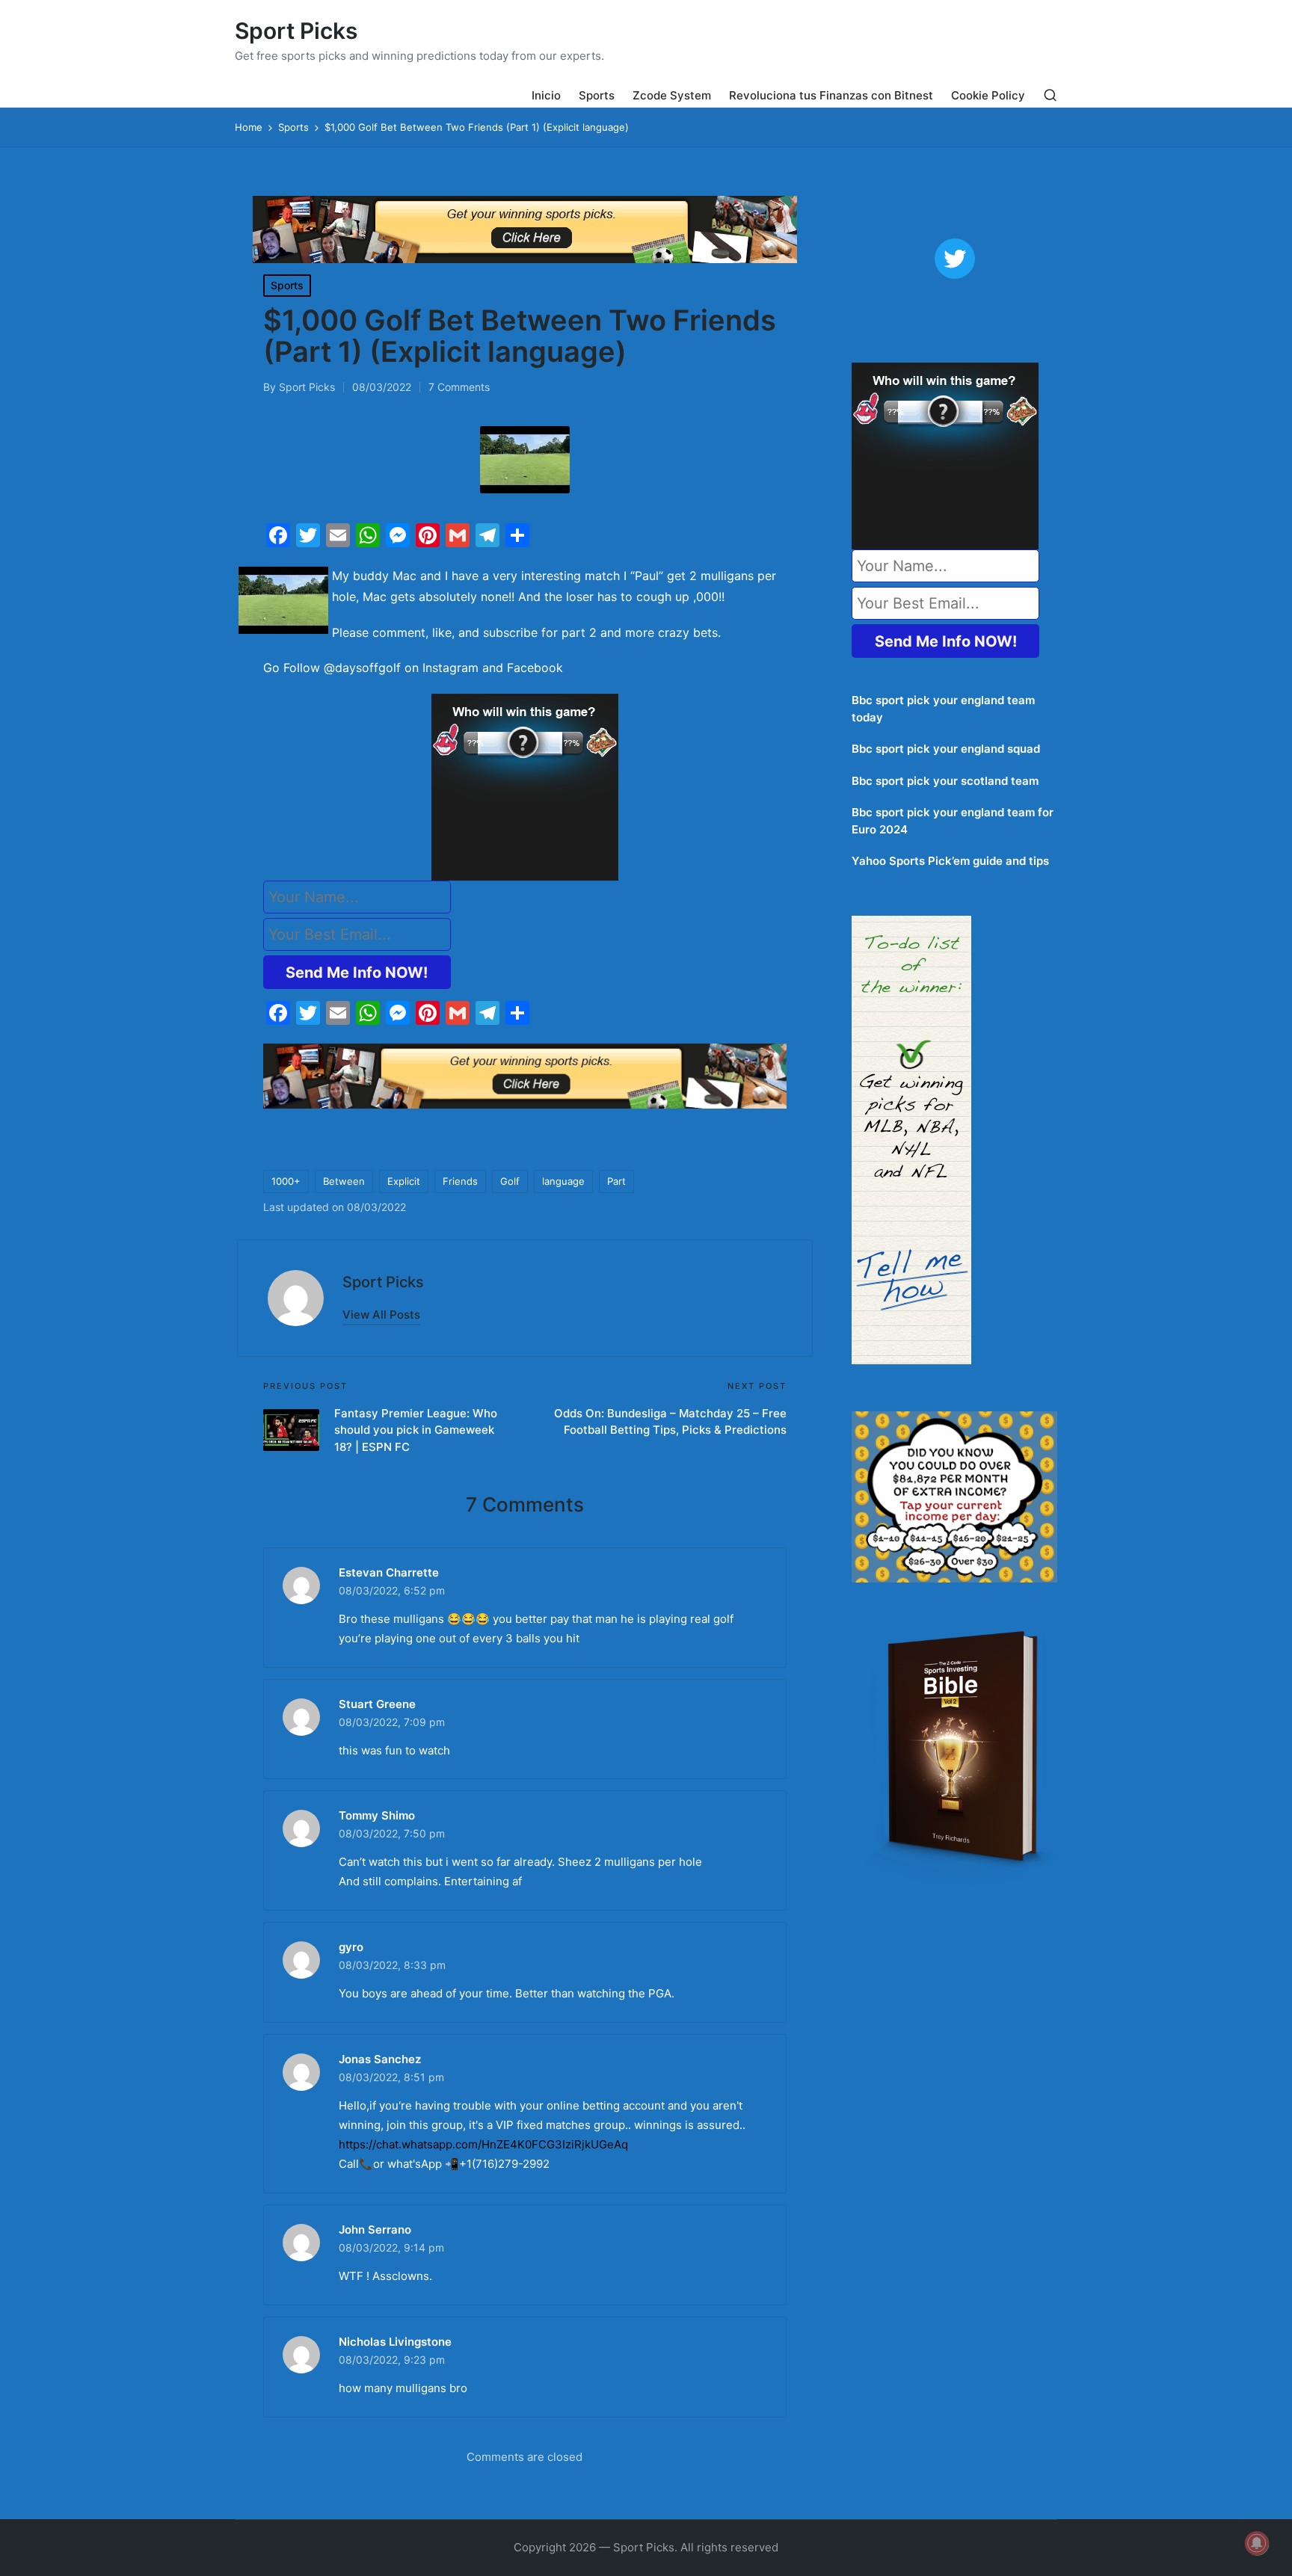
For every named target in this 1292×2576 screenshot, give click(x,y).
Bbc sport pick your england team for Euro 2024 (953, 821)
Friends (460, 1181)
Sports (287, 285)
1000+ (286, 1181)
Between (344, 1181)
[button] (381, 1315)
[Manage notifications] (1257, 2543)
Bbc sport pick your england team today (943, 709)
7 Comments (459, 387)
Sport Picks (296, 31)
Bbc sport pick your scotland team (945, 781)
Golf (510, 1181)
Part (616, 1181)
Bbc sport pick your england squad (946, 749)
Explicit (404, 1181)
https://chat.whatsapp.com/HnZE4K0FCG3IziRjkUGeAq (483, 2144)
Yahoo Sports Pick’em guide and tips (950, 861)
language (563, 1181)
